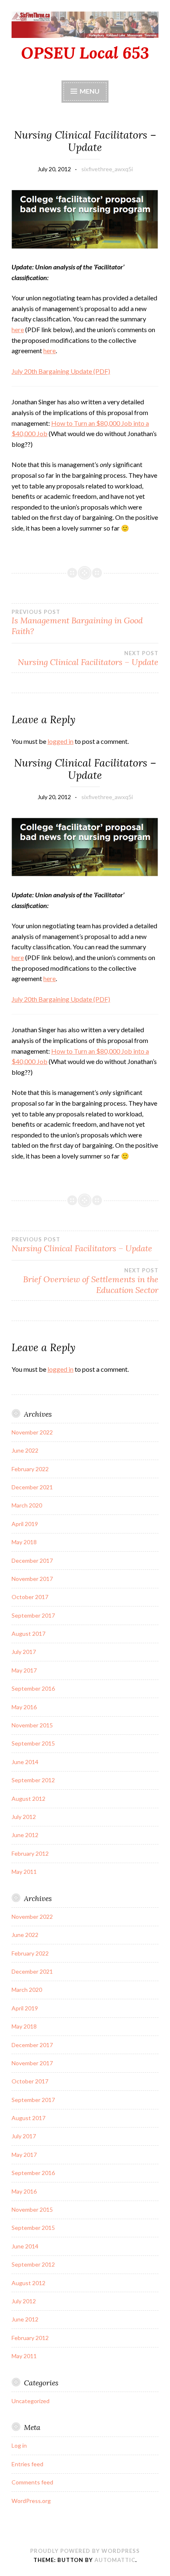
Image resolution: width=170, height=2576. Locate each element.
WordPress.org (31, 2501)
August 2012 (28, 1799)
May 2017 (24, 1670)
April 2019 (25, 1524)
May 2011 (24, 1872)
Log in (19, 2445)
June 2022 (25, 1450)
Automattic (115, 2560)
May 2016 (24, 1707)
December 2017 (32, 1560)
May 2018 (24, 1542)
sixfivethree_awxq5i (107, 169)
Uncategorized (31, 2401)
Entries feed (27, 2464)
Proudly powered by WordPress (85, 2551)
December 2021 (32, 1487)
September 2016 (33, 1688)
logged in (60, 741)
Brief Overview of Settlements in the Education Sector (91, 1281)
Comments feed (32, 2482)
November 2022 (32, 1432)
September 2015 (33, 1743)
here (18, 329)
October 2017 (30, 1597)
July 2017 (24, 1652)
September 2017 (33, 1615)
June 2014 (25, 1762)
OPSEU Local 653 (85, 53)
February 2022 (30, 1469)
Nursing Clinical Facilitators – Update (88, 658)
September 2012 (33, 1780)
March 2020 (27, 1505)
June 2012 (25, 1835)
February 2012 (30, 1853)
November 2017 (32, 1579)
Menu (90, 91)
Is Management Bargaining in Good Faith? (77, 623)
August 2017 (28, 1634)
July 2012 (24, 1817)
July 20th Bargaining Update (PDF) (61, 371)
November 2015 (32, 1725)
